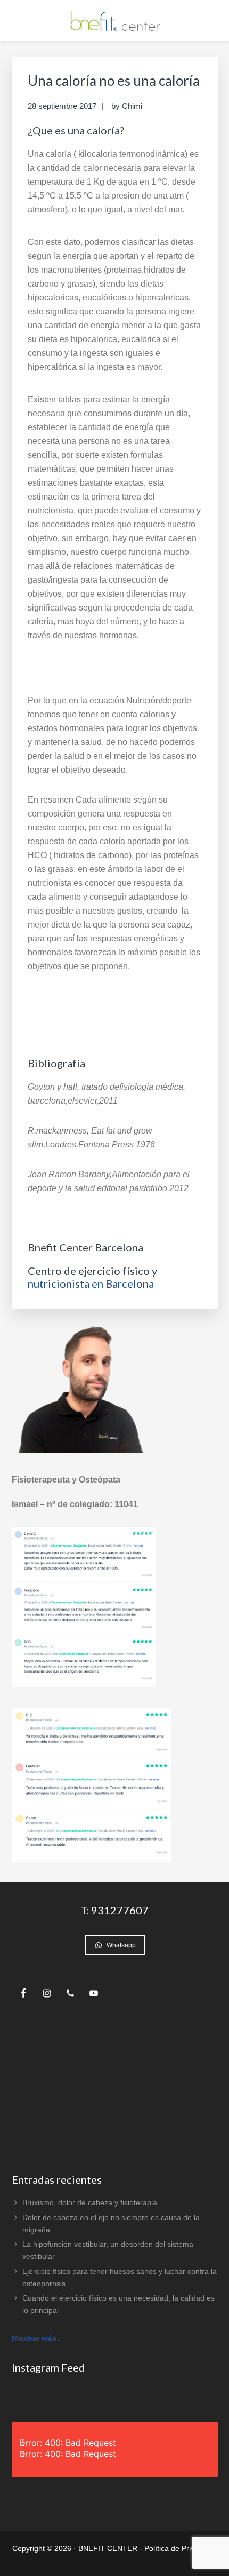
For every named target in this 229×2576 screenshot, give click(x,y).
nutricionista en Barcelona (91, 1283)
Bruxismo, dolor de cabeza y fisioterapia (90, 2202)
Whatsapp (121, 1945)
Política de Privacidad (181, 2548)
